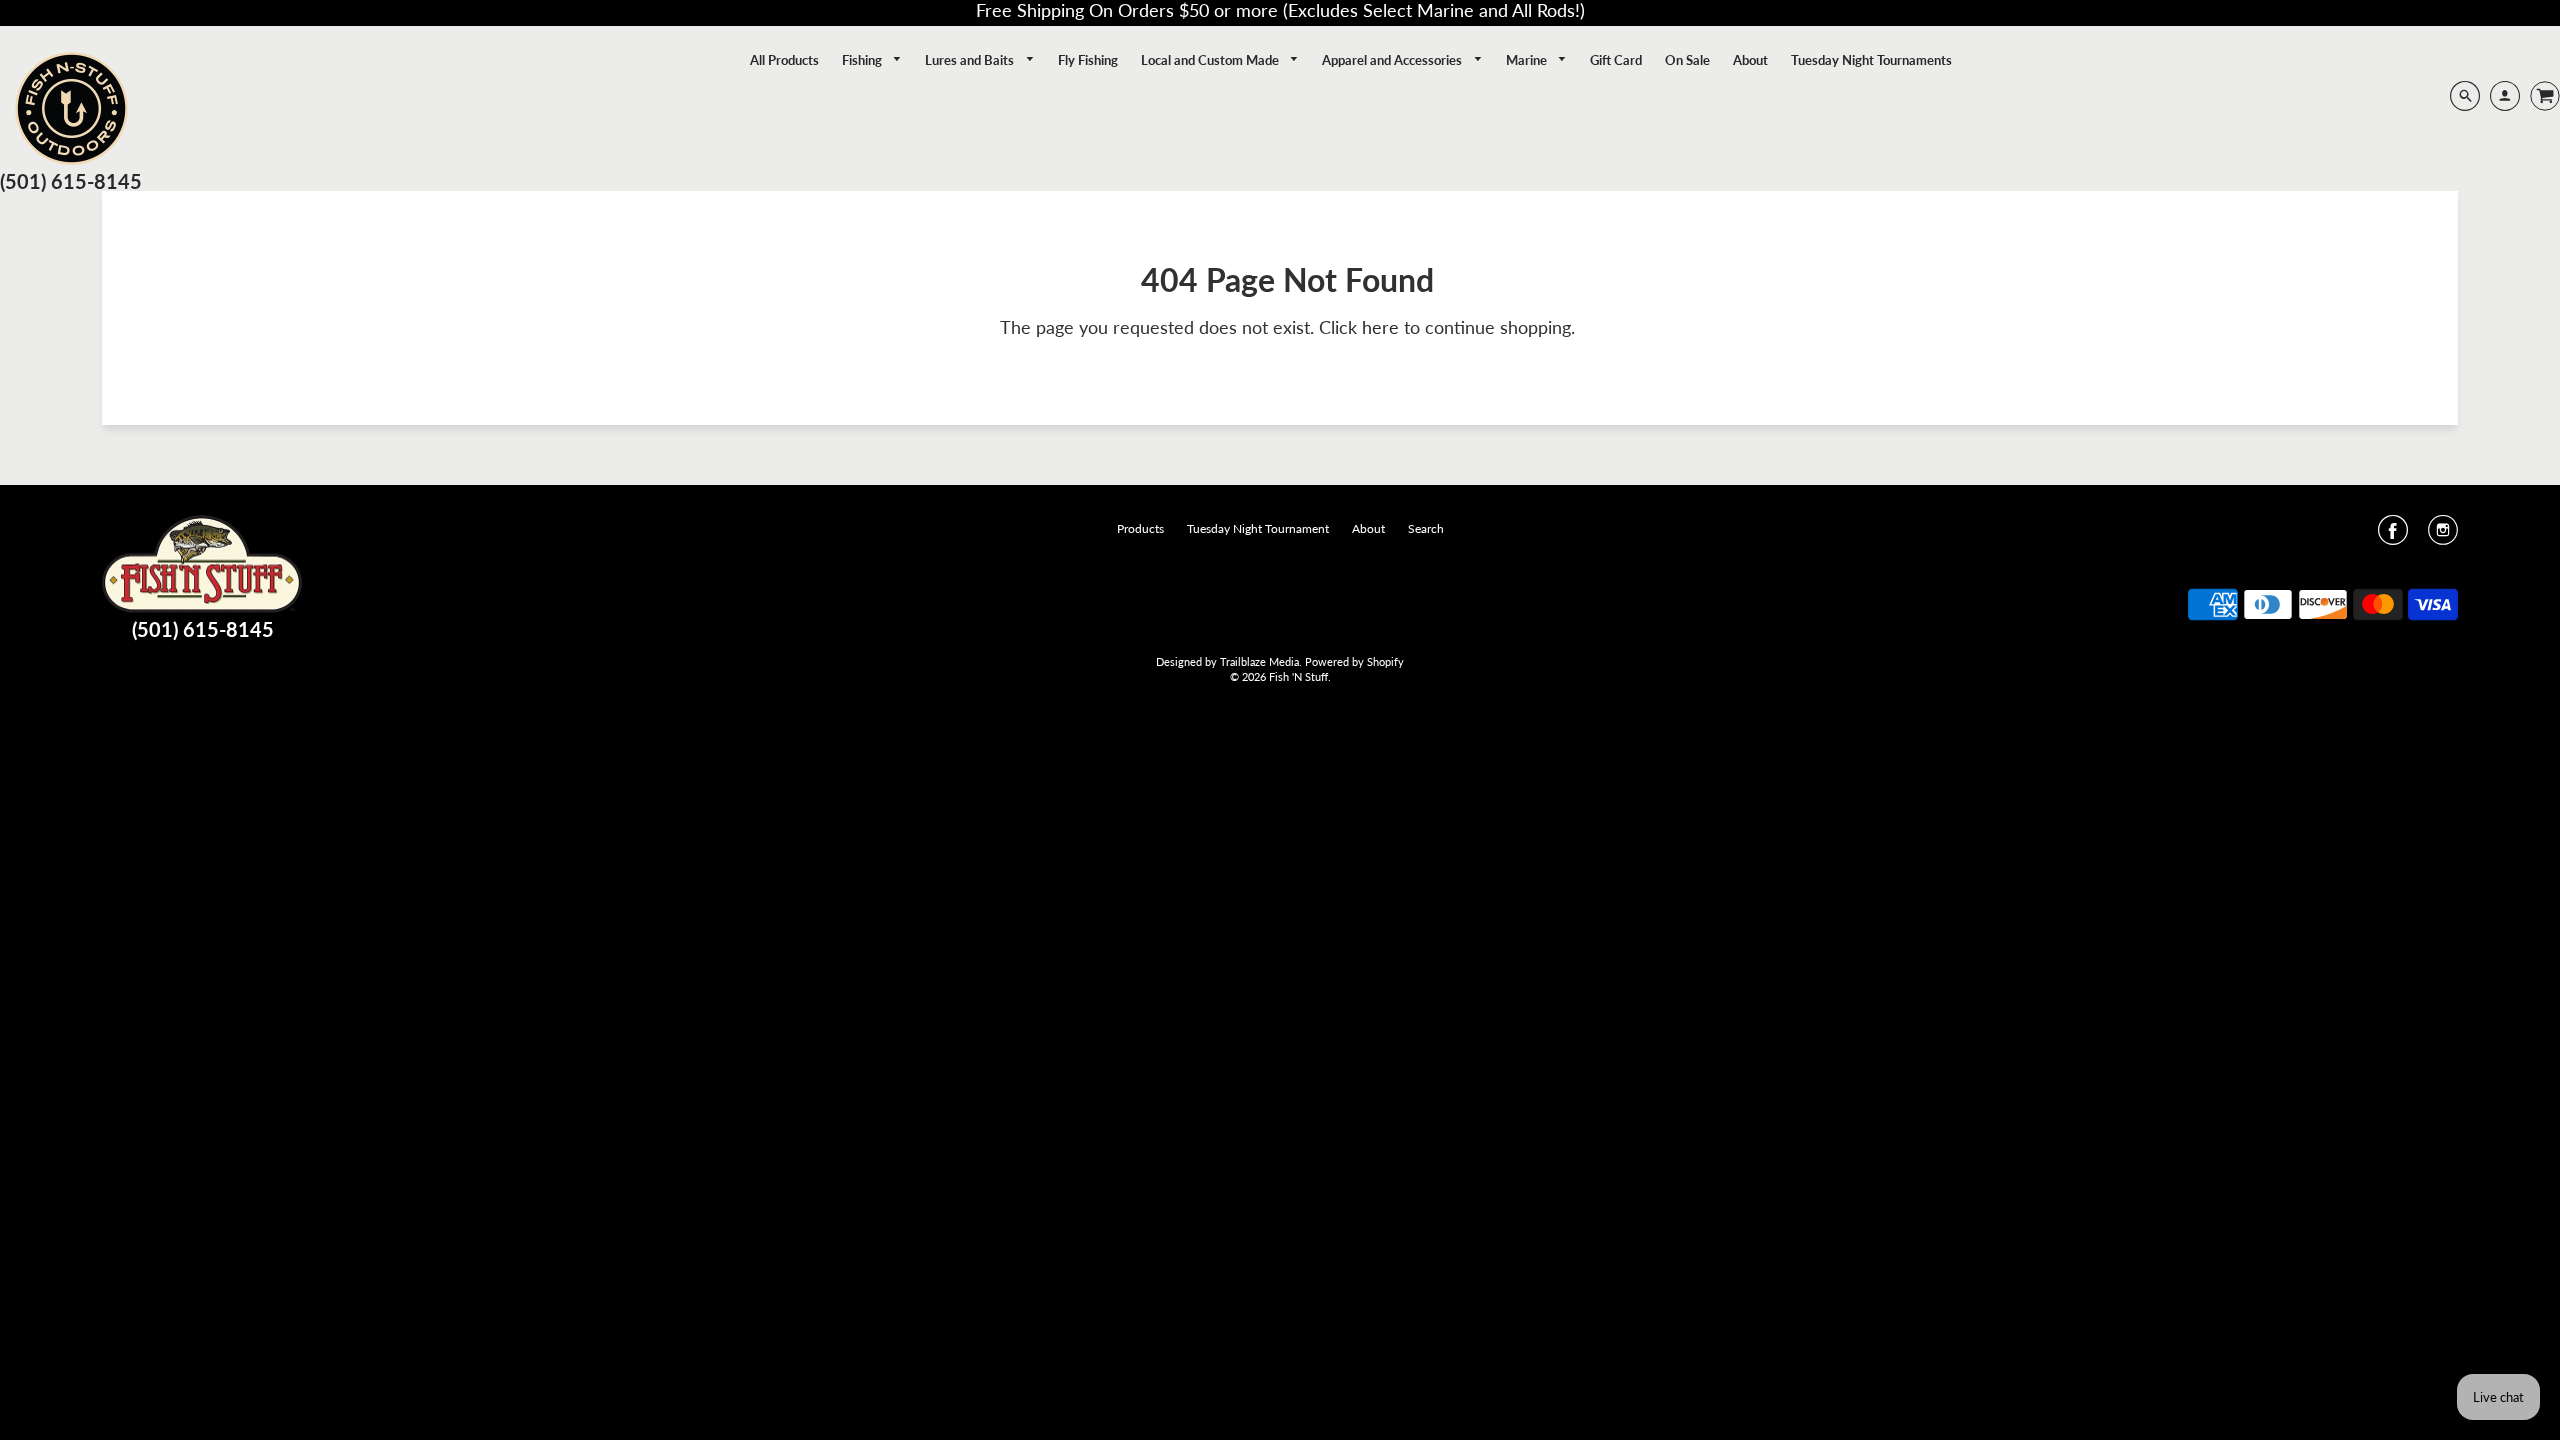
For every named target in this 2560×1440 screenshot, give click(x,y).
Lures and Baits (971, 60)
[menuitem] (784, 60)
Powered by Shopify (1354, 661)
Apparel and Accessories (1393, 60)
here (1380, 327)
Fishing (863, 60)
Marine (1528, 60)
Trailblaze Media (1259, 661)
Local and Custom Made (1211, 60)
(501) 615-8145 (71, 181)
